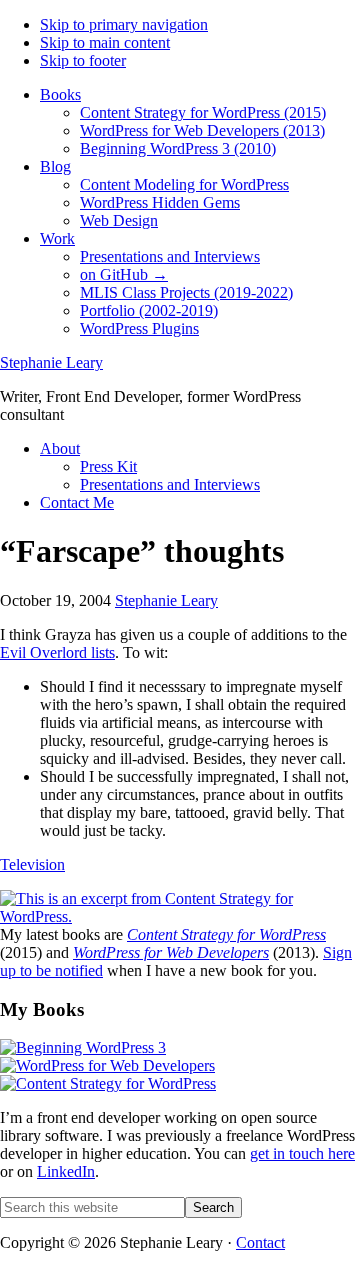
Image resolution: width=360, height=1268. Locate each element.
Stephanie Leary (51, 362)
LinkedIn (66, 1171)
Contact (260, 1242)
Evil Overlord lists (57, 652)
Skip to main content (105, 42)
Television (32, 864)
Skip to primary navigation (124, 24)
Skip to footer (83, 60)
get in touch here (302, 1153)
